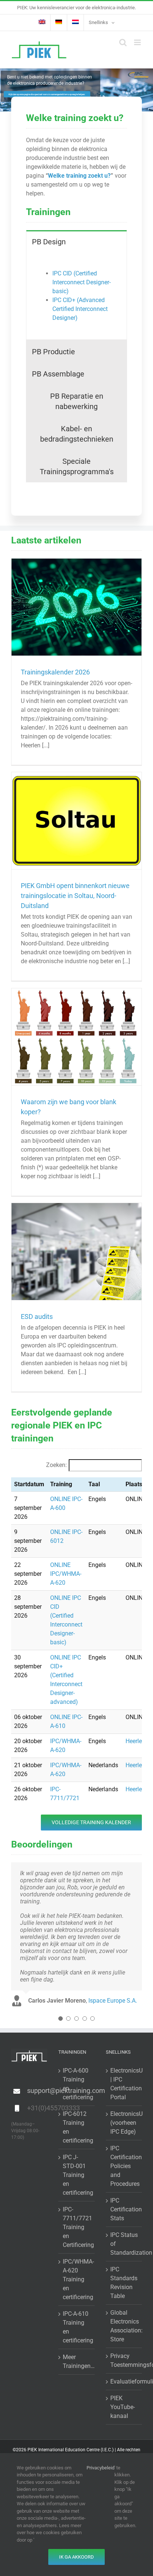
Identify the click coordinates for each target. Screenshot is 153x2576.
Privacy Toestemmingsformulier (124, 2360)
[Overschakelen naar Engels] (42, 23)
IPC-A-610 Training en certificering (77, 2327)
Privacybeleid (100, 2468)
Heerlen (135, 1741)
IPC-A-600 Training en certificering (77, 2084)
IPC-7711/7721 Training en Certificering (77, 2227)
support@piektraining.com (37, 2091)
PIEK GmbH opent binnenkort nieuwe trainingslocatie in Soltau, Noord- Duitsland (75, 896)
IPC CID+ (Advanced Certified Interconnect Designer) (80, 309)
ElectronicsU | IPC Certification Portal (124, 2084)
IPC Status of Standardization (124, 2244)
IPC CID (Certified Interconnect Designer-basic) (82, 282)
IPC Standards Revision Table (124, 2283)
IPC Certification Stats (124, 2209)
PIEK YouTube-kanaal (123, 2407)
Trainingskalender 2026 (55, 672)
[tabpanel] (76, 296)
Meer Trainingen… (77, 2361)
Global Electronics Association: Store (124, 2326)
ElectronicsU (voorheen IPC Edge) (124, 2123)
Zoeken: (56, 1465)
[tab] (76, 241)
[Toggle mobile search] (123, 42)
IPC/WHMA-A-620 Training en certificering (77, 2279)
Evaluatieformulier (124, 2381)
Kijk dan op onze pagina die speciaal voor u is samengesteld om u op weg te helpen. (47, 95)
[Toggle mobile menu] (138, 42)
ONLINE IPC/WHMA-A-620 (66, 1574)
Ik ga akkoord (76, 2557)
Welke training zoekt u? (79, 176)
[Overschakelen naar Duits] (59, 23)
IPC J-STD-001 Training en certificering (77, 2175)
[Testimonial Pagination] (61, 2019)
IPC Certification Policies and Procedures (124, 2166)
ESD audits (37, 1317)
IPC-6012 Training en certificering (77, 2127)
